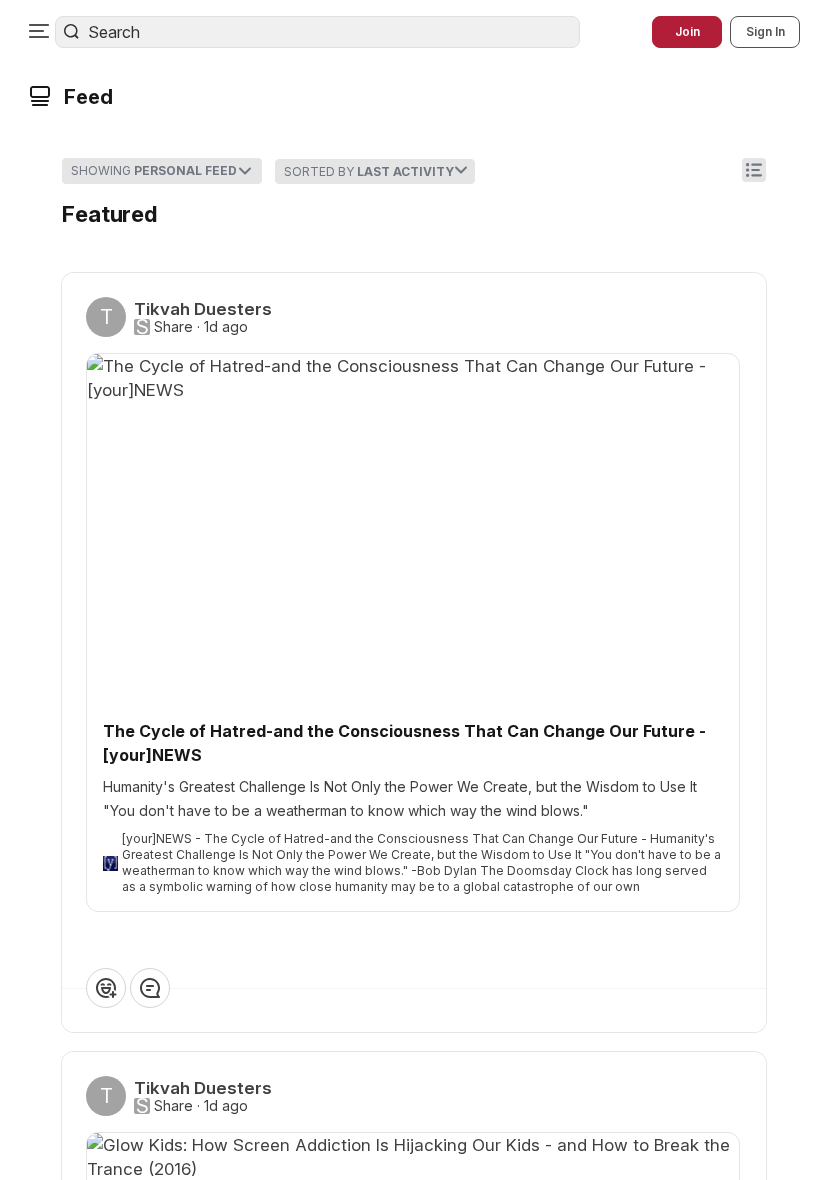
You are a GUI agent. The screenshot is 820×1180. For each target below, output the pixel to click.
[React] (106, 988)
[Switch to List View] (754, 170)
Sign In (765, 31)
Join (687, 31)
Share (173, 327)
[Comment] (150, 988)
